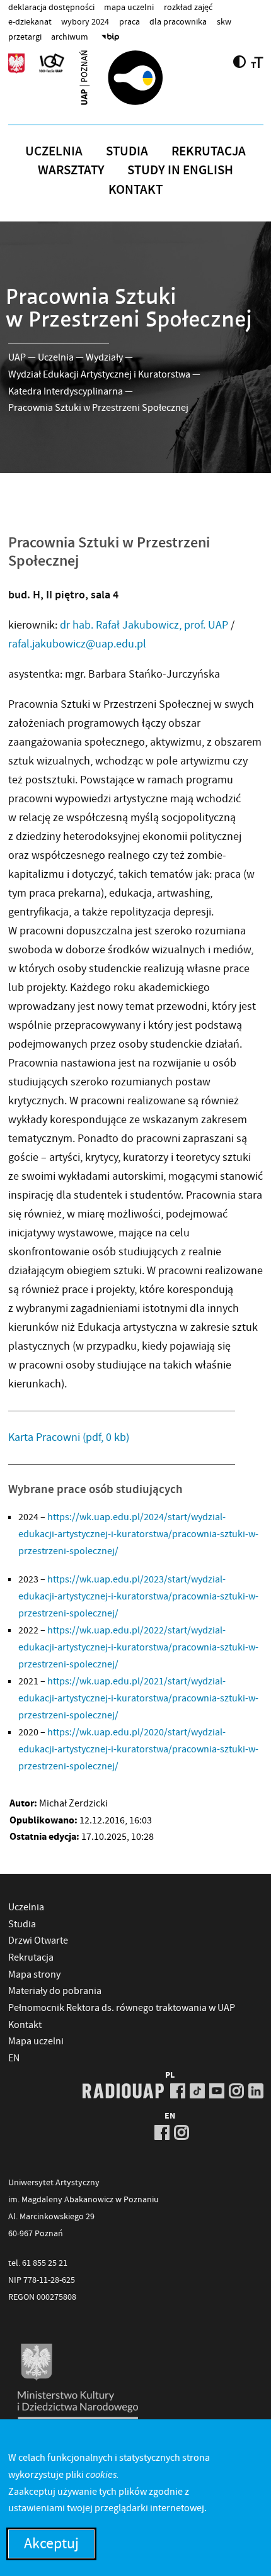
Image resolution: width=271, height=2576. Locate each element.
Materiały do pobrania (55, 1991)
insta (236, 2091)
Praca (130, 21)
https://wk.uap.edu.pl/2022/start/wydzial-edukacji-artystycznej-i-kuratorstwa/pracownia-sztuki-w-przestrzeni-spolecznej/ (138, 1647)
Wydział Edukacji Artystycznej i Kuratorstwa (99, 374)
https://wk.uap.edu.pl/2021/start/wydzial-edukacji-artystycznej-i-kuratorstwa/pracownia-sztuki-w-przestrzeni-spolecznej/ (138, 1698)
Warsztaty (71, 170)
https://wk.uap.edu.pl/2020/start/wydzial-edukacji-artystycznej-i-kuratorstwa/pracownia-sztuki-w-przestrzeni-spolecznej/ (138, 1749)
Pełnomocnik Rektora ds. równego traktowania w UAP (122, 2008)
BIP (110, 36)
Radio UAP (123, 2091)
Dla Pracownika (178, 21)
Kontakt (135, 189)
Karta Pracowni (69, 1437)
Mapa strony (34, 1974)
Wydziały (104, 357)
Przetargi (25, 36)
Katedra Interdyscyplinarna (66, 391)
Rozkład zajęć (188, 7)
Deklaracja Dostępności (51, 7)
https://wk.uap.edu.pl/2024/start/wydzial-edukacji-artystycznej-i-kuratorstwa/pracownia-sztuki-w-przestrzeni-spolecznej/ (138, 1534)
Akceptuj (51, 2544)
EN (14, 2058)
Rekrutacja (209, 151)
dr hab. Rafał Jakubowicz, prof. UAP (144, 625)
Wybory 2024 (85, 21)
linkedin (256, 2091)
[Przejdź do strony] (135, 77)
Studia (127, 151)
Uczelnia (54, 151)
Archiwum (70, 36)
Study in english (180, 170)
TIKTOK (197, 2091)
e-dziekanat (30, 21)
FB (178, 2091)
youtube (217, 2091)
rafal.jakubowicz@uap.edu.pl (77, 644)
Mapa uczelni (129, 7)
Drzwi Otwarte (38, 1940)
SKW (224, 21)
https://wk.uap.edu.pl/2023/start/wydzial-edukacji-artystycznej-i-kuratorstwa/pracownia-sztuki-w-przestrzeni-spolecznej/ (138, 1596)
